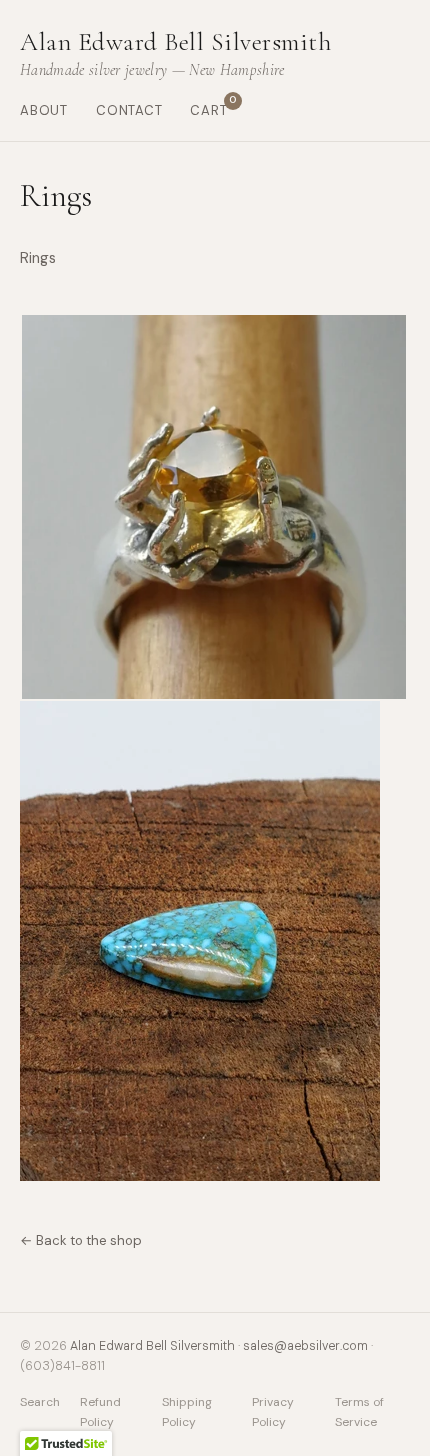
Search (40, 1402)
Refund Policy (100, 1411)
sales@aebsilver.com (305, 1346)
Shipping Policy (187, 1411)
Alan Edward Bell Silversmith (152, 1346)
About (44, 110)
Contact (129, 110)
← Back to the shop (81, 1240)
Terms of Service (359, 1411)
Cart (208, 109)
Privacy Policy (273, 1411)
